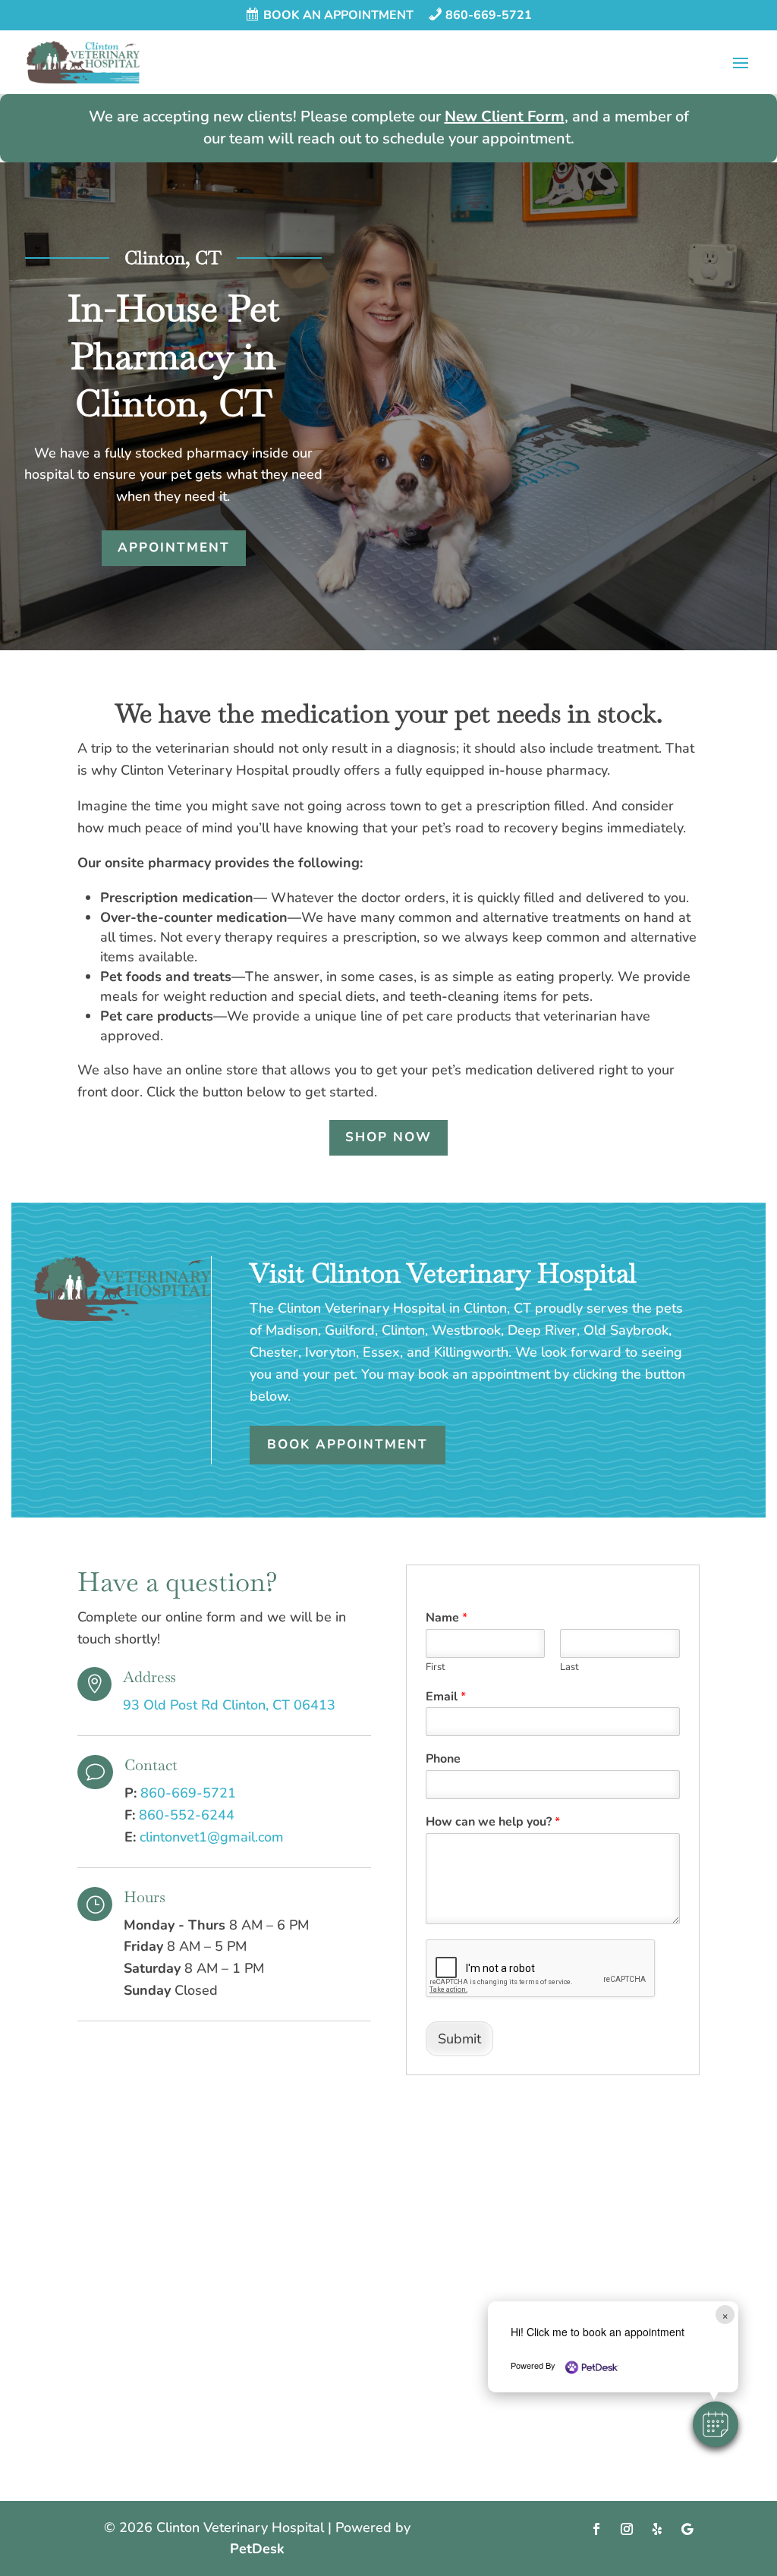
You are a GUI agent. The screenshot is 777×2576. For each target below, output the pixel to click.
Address (149, 1677)
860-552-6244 (187, 1815)
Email (446, 1697)
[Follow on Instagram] (627, 2529)
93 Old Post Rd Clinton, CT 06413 (229, 1705)
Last (569, 1667)
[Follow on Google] (687, 2529)
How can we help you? (493, 1822)
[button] (716, 2424)
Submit (459, 2039)
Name (447, 1618)
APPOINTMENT (174, 547)
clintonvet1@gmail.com (212, 1837)
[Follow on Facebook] (596, 2529)
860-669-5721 (188, 1793)
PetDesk (257, 2549)
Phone (443, 1759)
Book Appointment (348, 1444)
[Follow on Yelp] (657, 2529)
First (436, 1667)
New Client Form (505, 116)
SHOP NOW (388, 1137)
